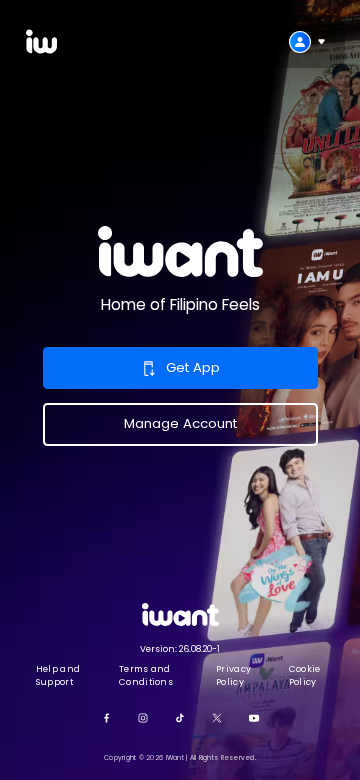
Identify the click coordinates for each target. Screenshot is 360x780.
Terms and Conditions (146, 675)
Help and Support (58, 675)
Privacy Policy (233, 675)
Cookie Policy (305, 675)
